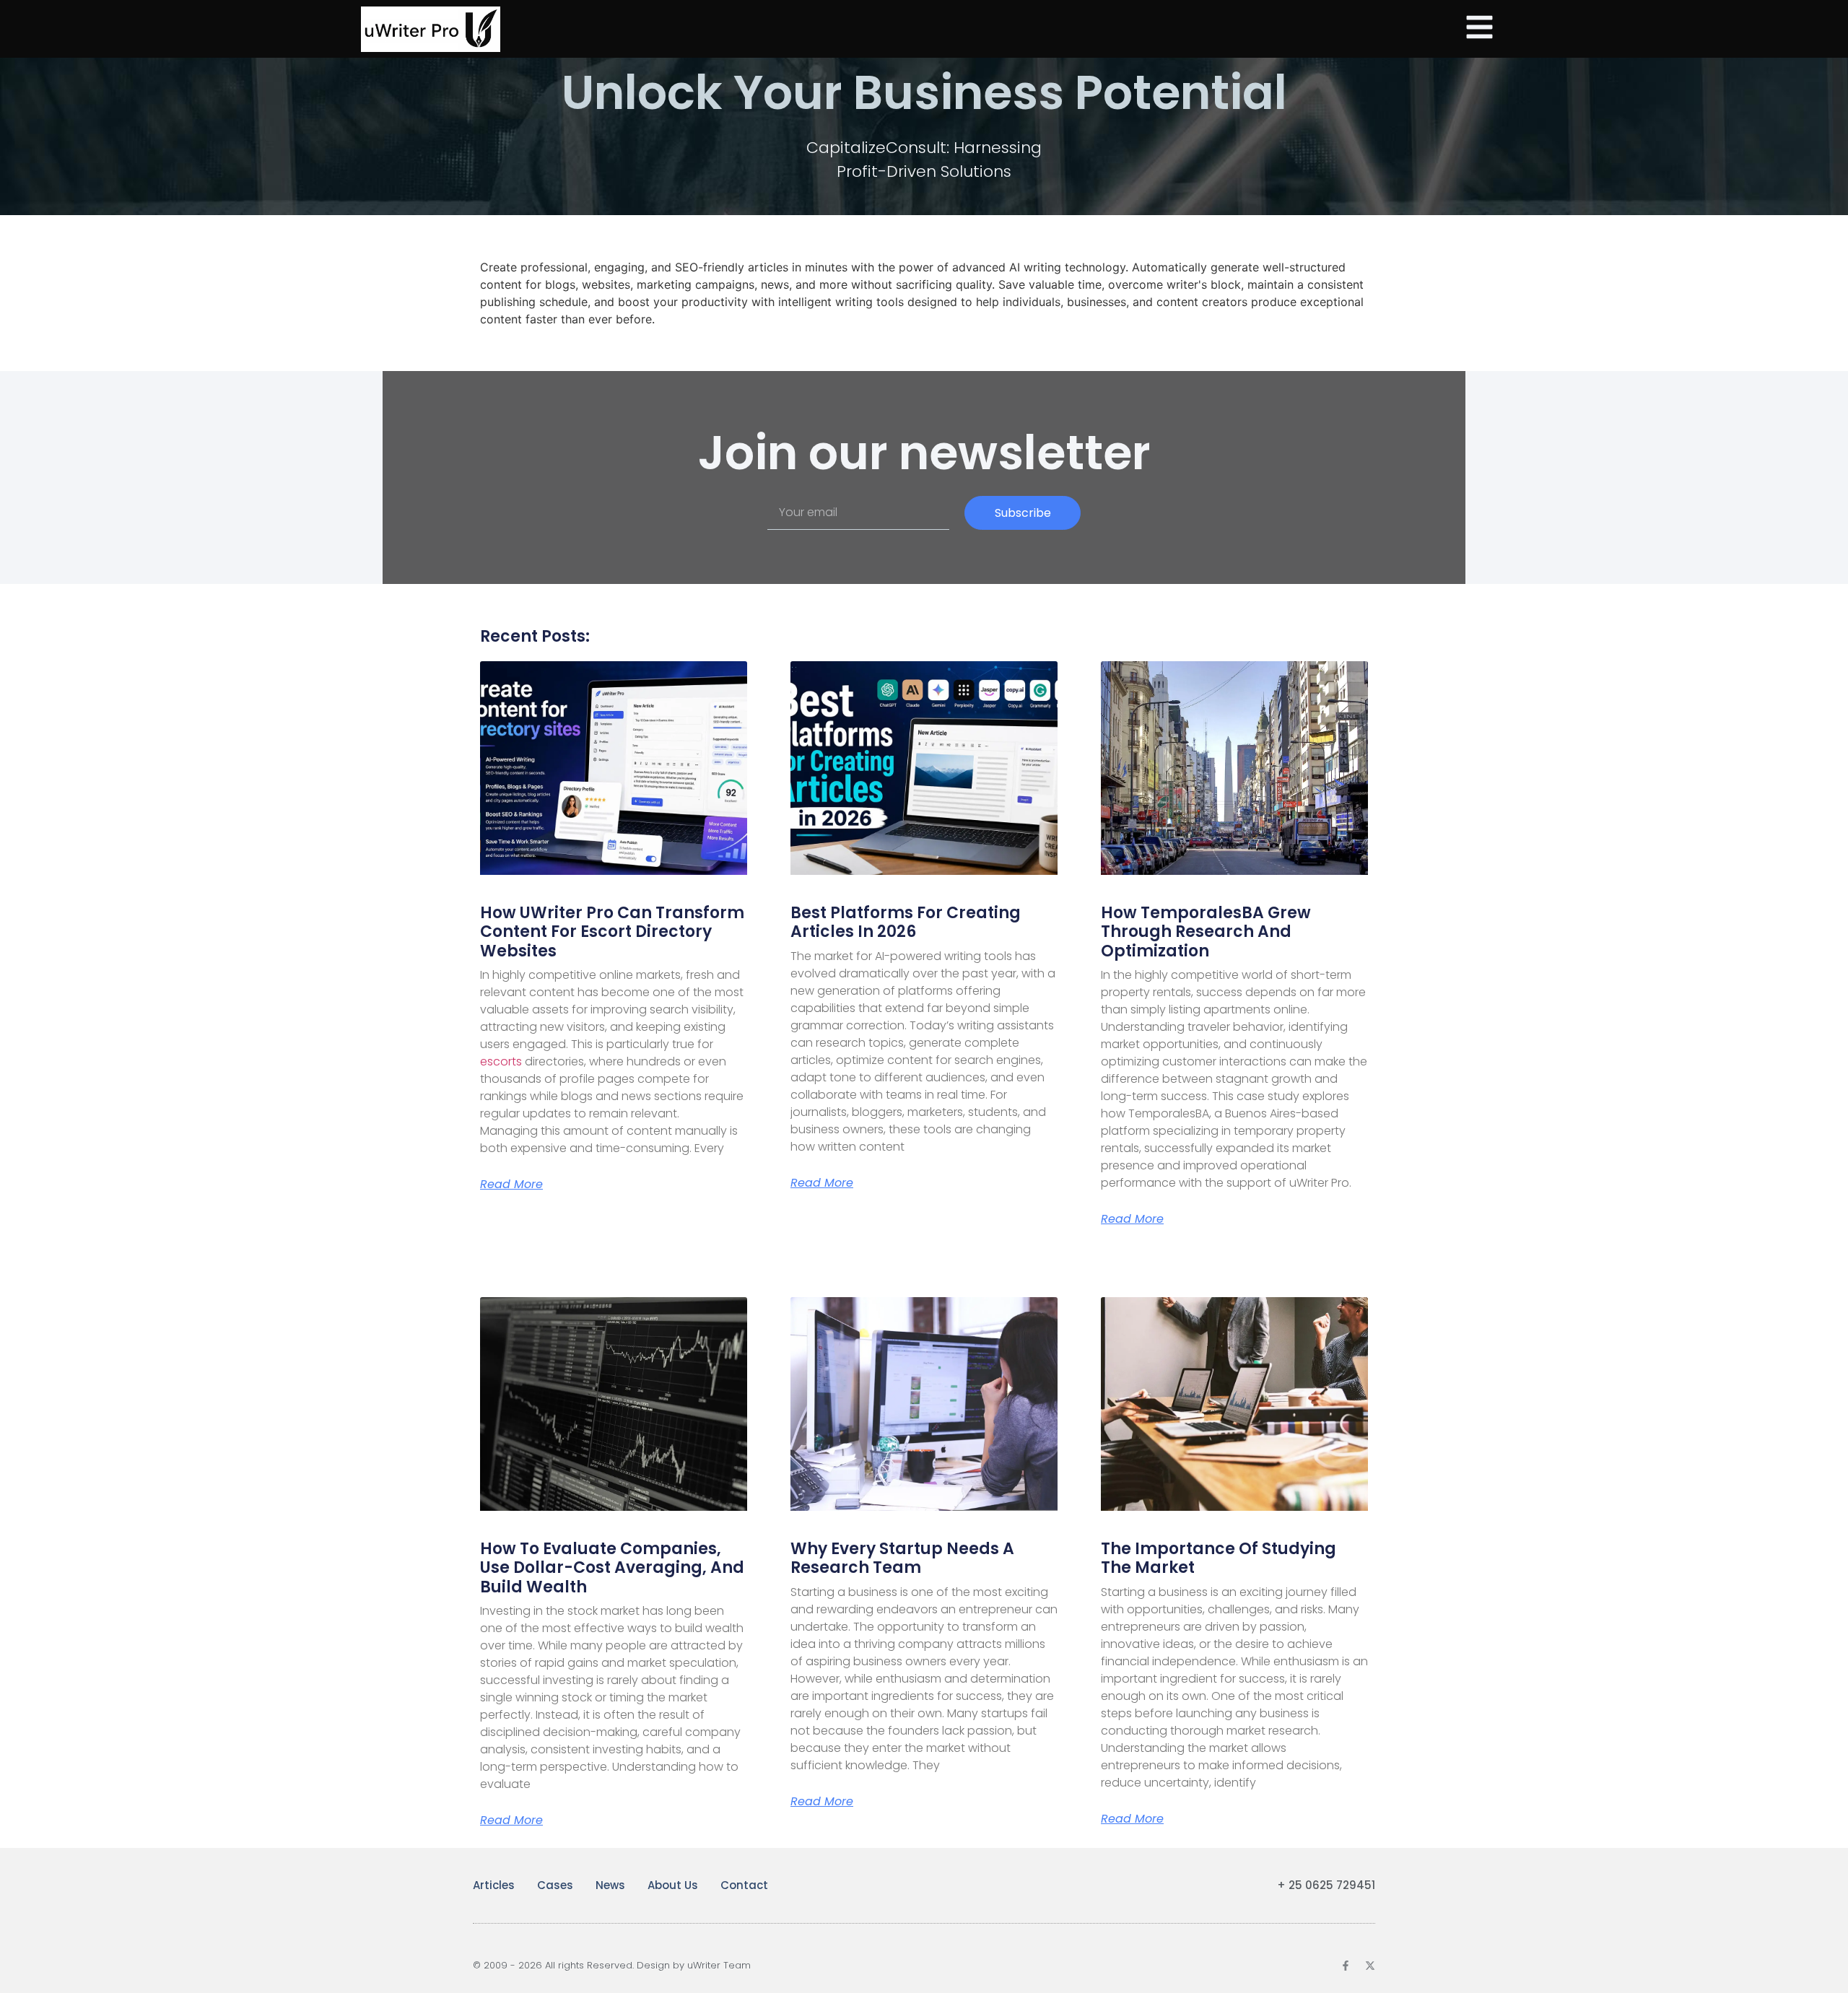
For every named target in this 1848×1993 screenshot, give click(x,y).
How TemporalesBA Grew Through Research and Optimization (1206, 932)
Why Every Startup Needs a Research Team (902, 1558)
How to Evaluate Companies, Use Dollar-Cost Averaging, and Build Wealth (612, 1568)
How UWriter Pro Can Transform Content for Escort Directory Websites (612, 932)
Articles (494, 1885)
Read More (511, 1185)
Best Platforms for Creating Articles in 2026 (906, 922)
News (610, 1885)
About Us (673, 1885)
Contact (744, 1885)
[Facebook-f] (1346, 1966)
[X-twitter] (1370, 1966)
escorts (501, 1061)
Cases (555, 1885)
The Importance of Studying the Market (1219, 1558)
